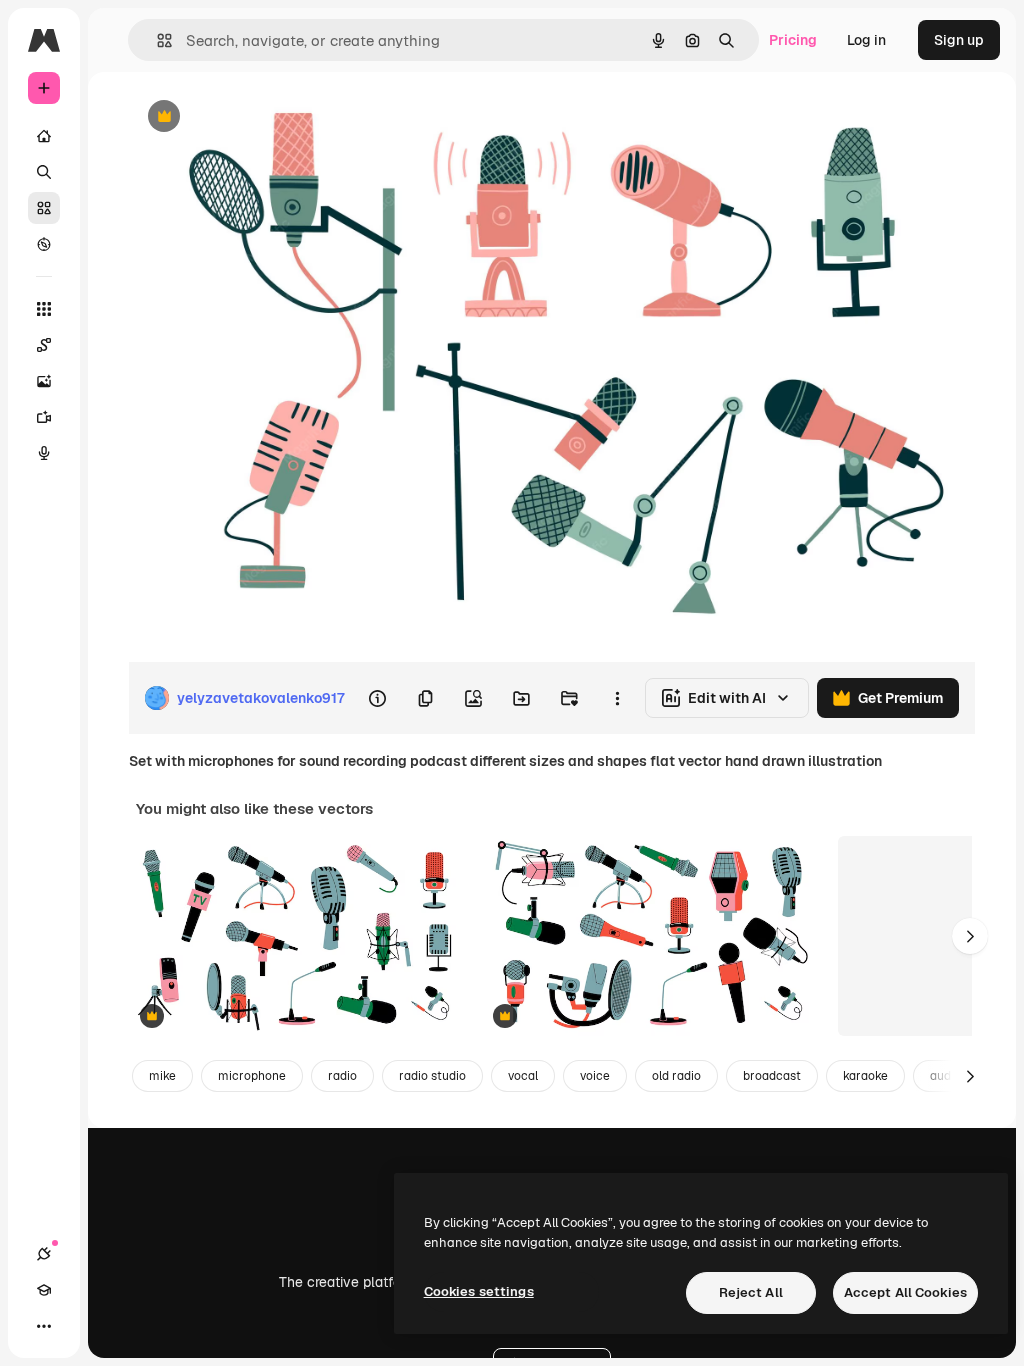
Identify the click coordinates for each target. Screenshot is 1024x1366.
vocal (523, 1076)
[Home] (44, 136)
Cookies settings (479, 1291)
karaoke (865, 1076)
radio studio (432, 1076)
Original (256, 117)
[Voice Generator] (44, 453)
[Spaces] (44, 345)
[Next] (970, 936)
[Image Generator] (44, 381)
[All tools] (44, 309)
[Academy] (44, 1290)
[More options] (617, 698)
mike (162, 1076)
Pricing (793, 40)
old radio (676, 1076)
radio (342, 1076)
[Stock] (44, 208)
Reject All (751, 1292)
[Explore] (44, 244)
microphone (252, 1076)
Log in (866, 40)
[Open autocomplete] (156, 40)
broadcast (772, 1076)
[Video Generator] (44, 417)
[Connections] (44, 1254)
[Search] (44, 172)
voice (595, 1076)
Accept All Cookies (905, 1292)
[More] (44, 1326)
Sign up (959, 40)
